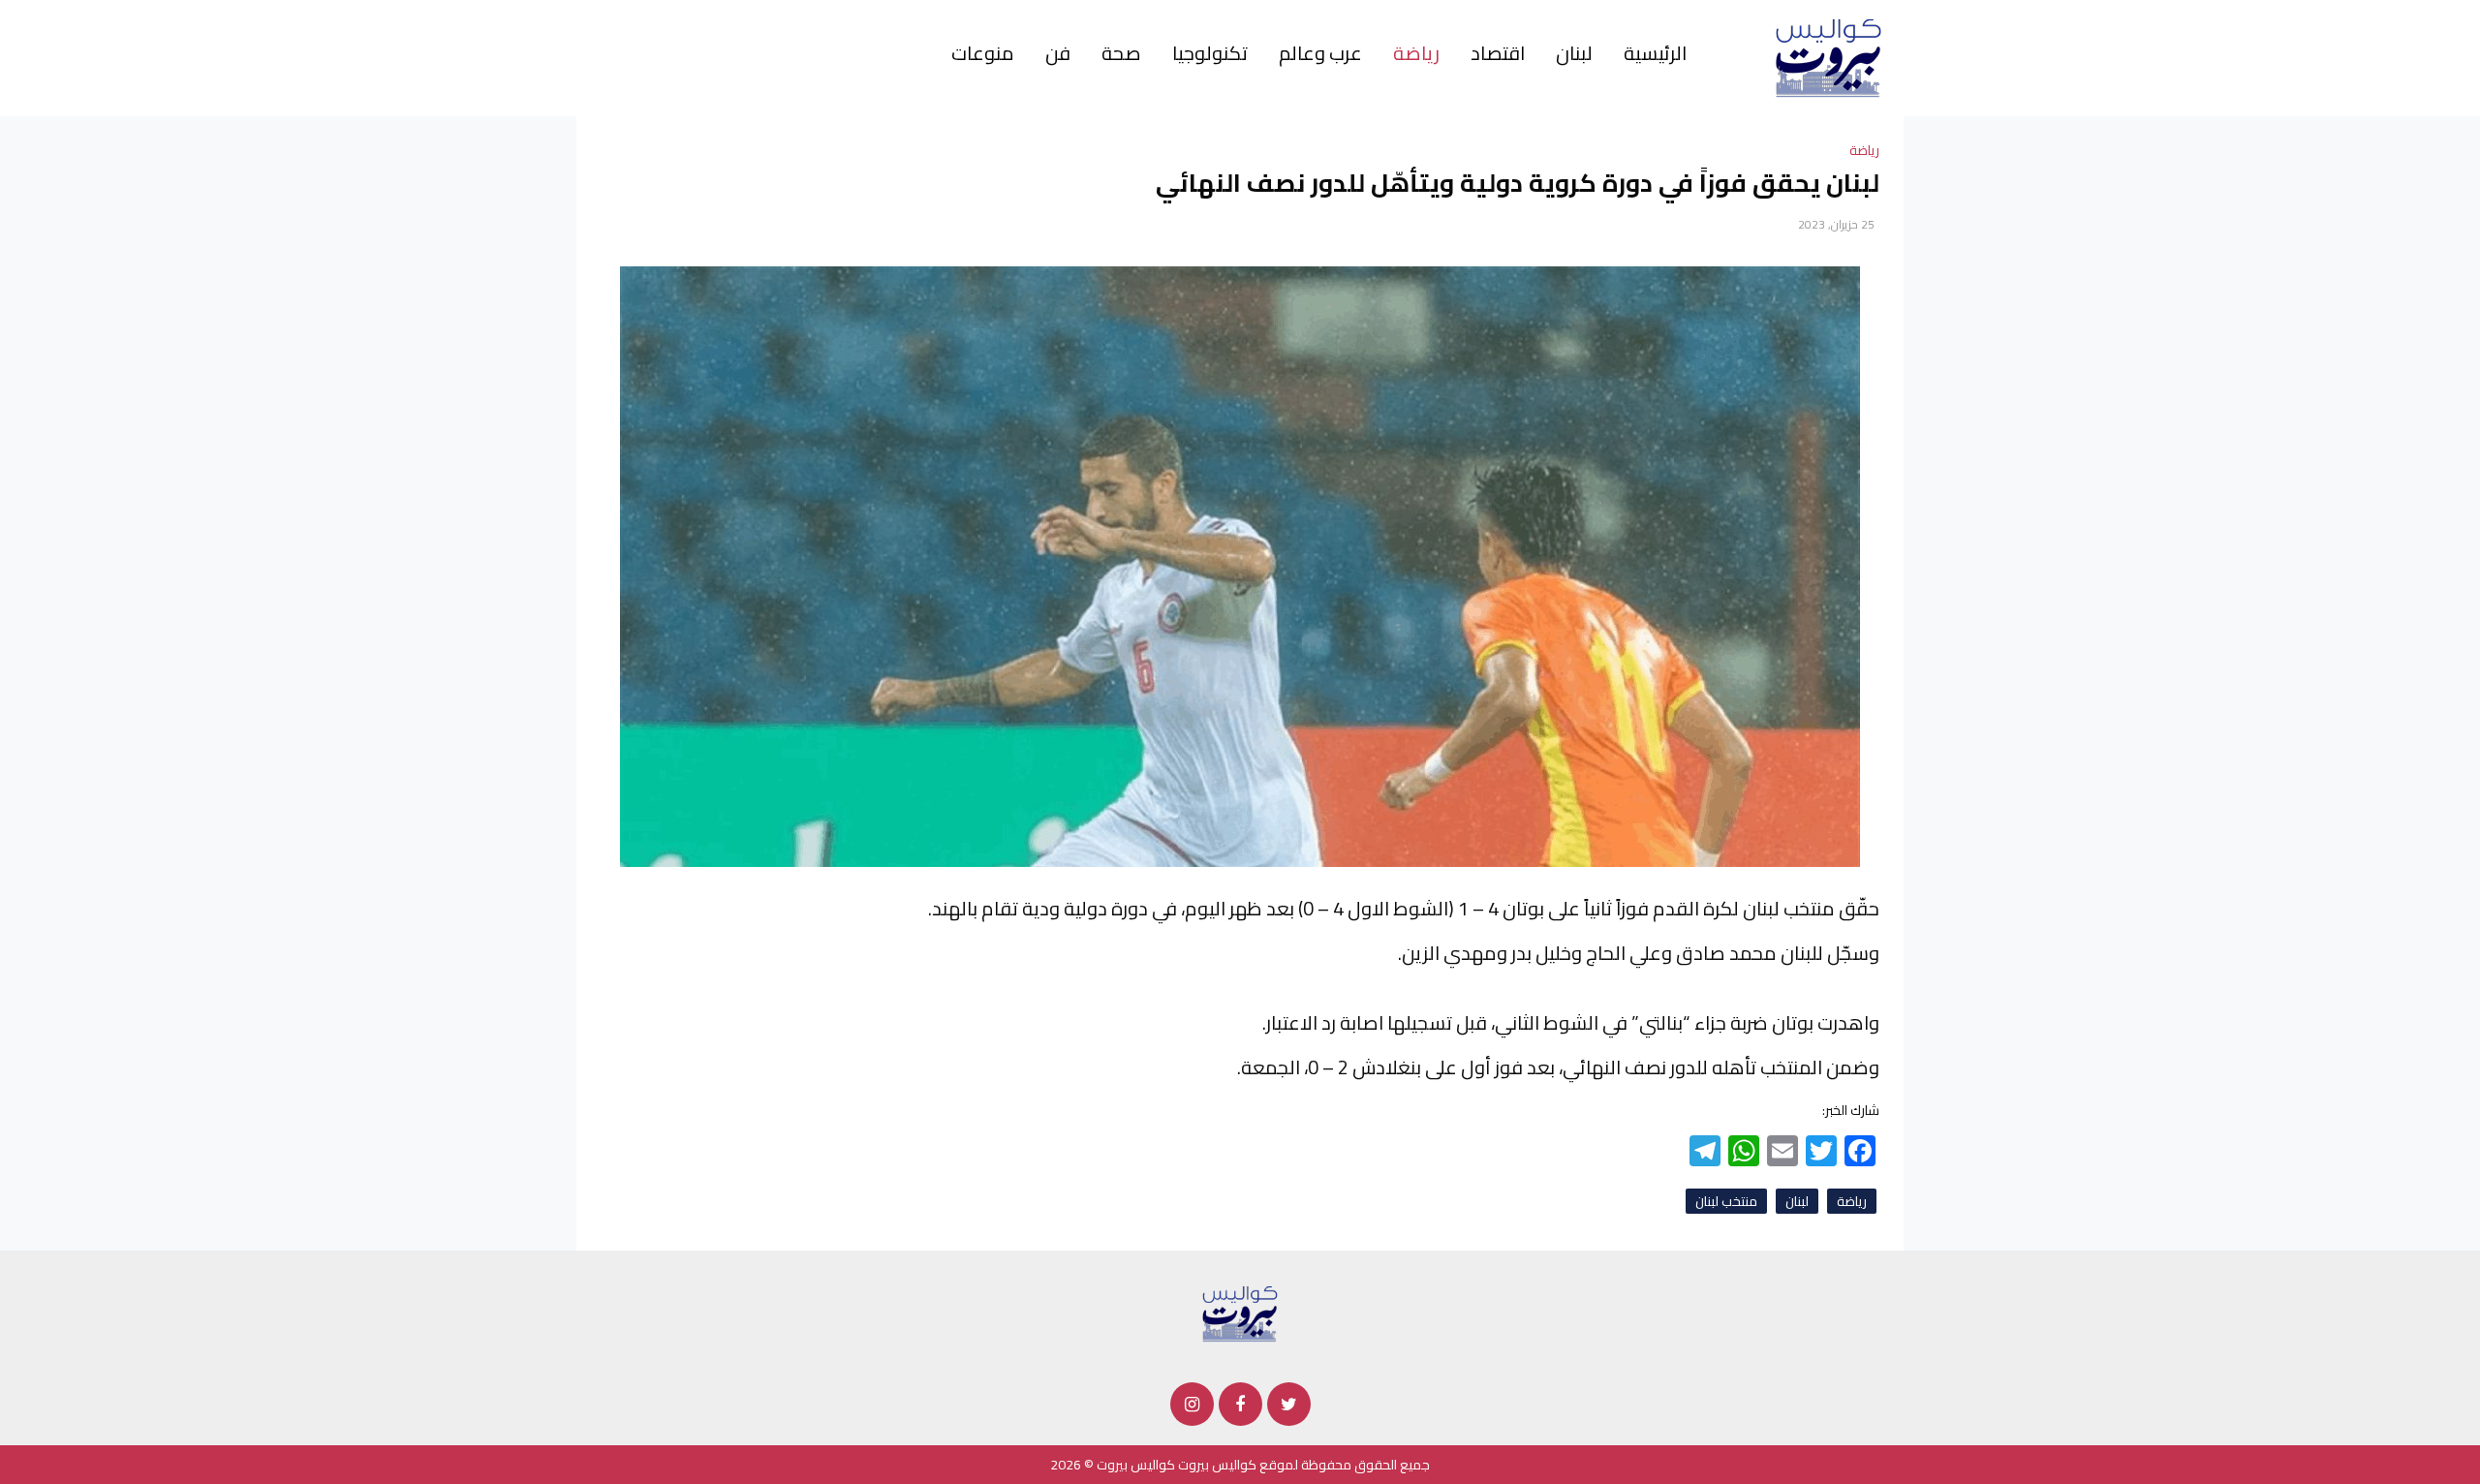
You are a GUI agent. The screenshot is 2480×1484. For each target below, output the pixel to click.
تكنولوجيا (1210, 53)
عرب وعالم (1320, 53)
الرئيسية (1655, 53)
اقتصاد (1498, 53)
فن (1058, 53)
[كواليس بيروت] (1829, 57)
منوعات (983, 53)
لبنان (1574, 53)
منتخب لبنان (1726, 1201)
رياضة (1416, 53)
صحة (1121, 53)
